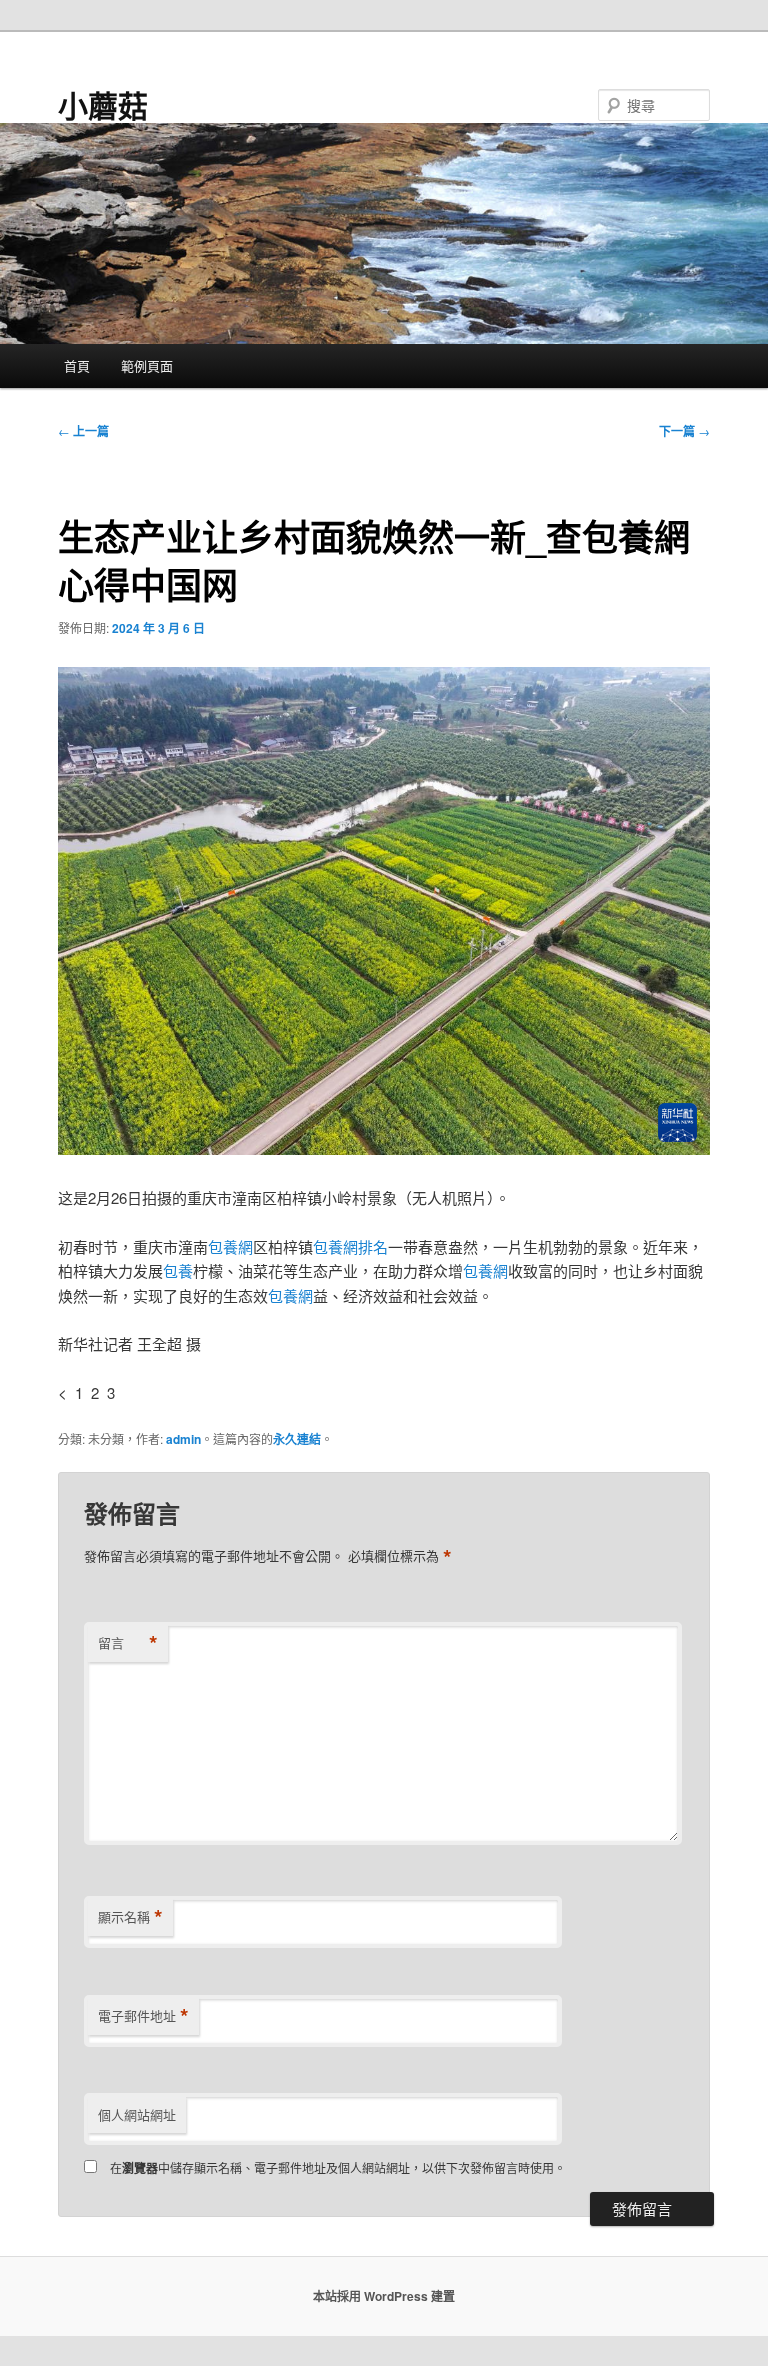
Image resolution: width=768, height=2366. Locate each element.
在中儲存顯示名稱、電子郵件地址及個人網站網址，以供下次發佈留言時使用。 (338, 2167)
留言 (128, 1643)
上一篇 (83, 431)
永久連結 (297, 1439)
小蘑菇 (103, 104)
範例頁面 (147, 365)
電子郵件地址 (143, 2016)
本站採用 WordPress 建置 (384, 2296)
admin (183, 1439)
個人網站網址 (137, 2114)
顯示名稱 (130, 1917)
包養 (178, 1270)
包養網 (230, 1246)
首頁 (77, 365)
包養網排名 (350, 1246)
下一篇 (684, 431)
